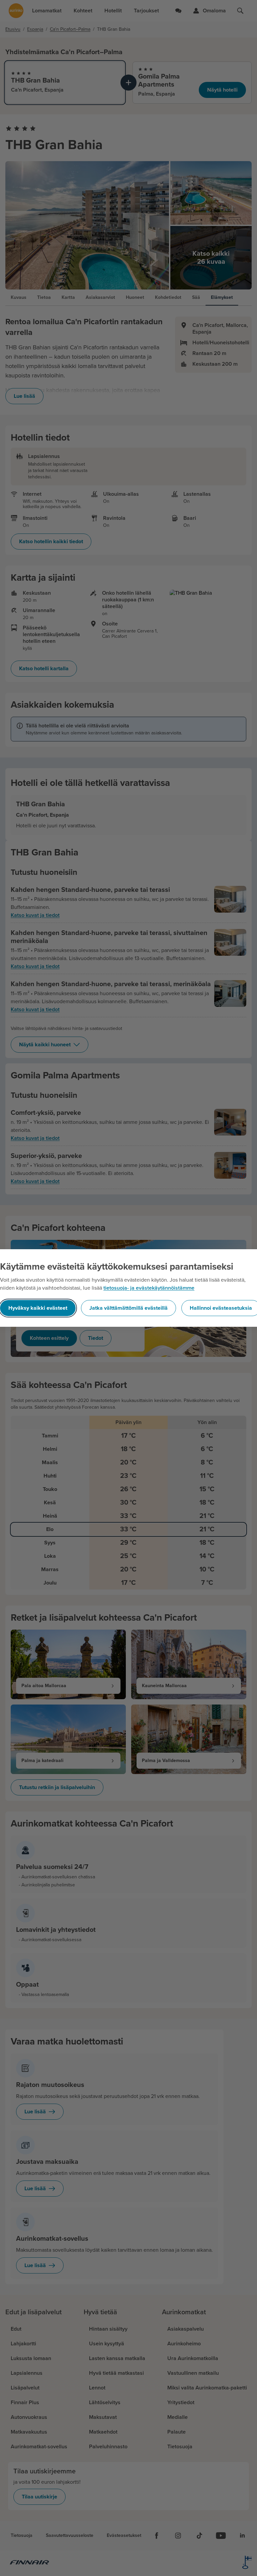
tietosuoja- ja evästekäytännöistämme (149, 1288)
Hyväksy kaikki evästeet (38, 1308)
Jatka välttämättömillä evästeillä (128, 1308)
